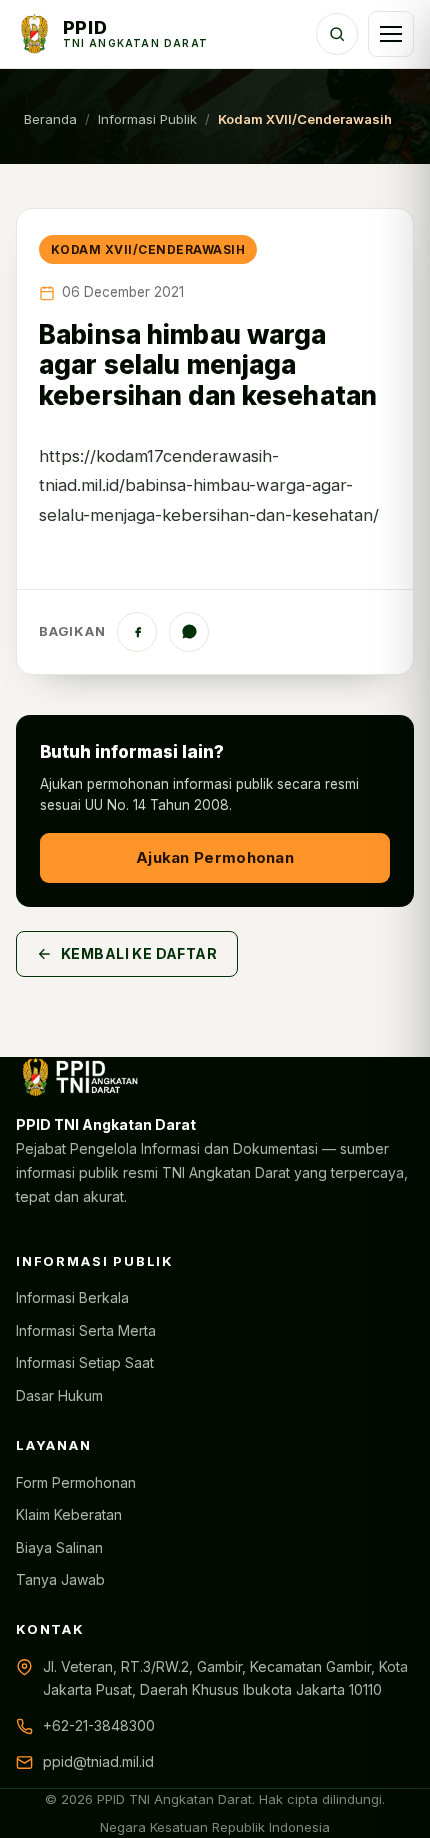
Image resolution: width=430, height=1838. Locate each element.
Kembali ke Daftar (139, 953)
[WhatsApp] (189, 632)
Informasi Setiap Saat (85, 1362)
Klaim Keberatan (69, 1514)
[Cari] (337, 34)
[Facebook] (137, 632)
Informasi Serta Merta (86, 1330)
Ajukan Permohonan (215, 857)
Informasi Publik (147, 119)
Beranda (50, 119)
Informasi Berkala (72, 1297)
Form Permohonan (76, 1482)
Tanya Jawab (60, 1579)
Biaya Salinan (59, 1547)
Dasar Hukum (59, 1395)
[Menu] (391, 34)
